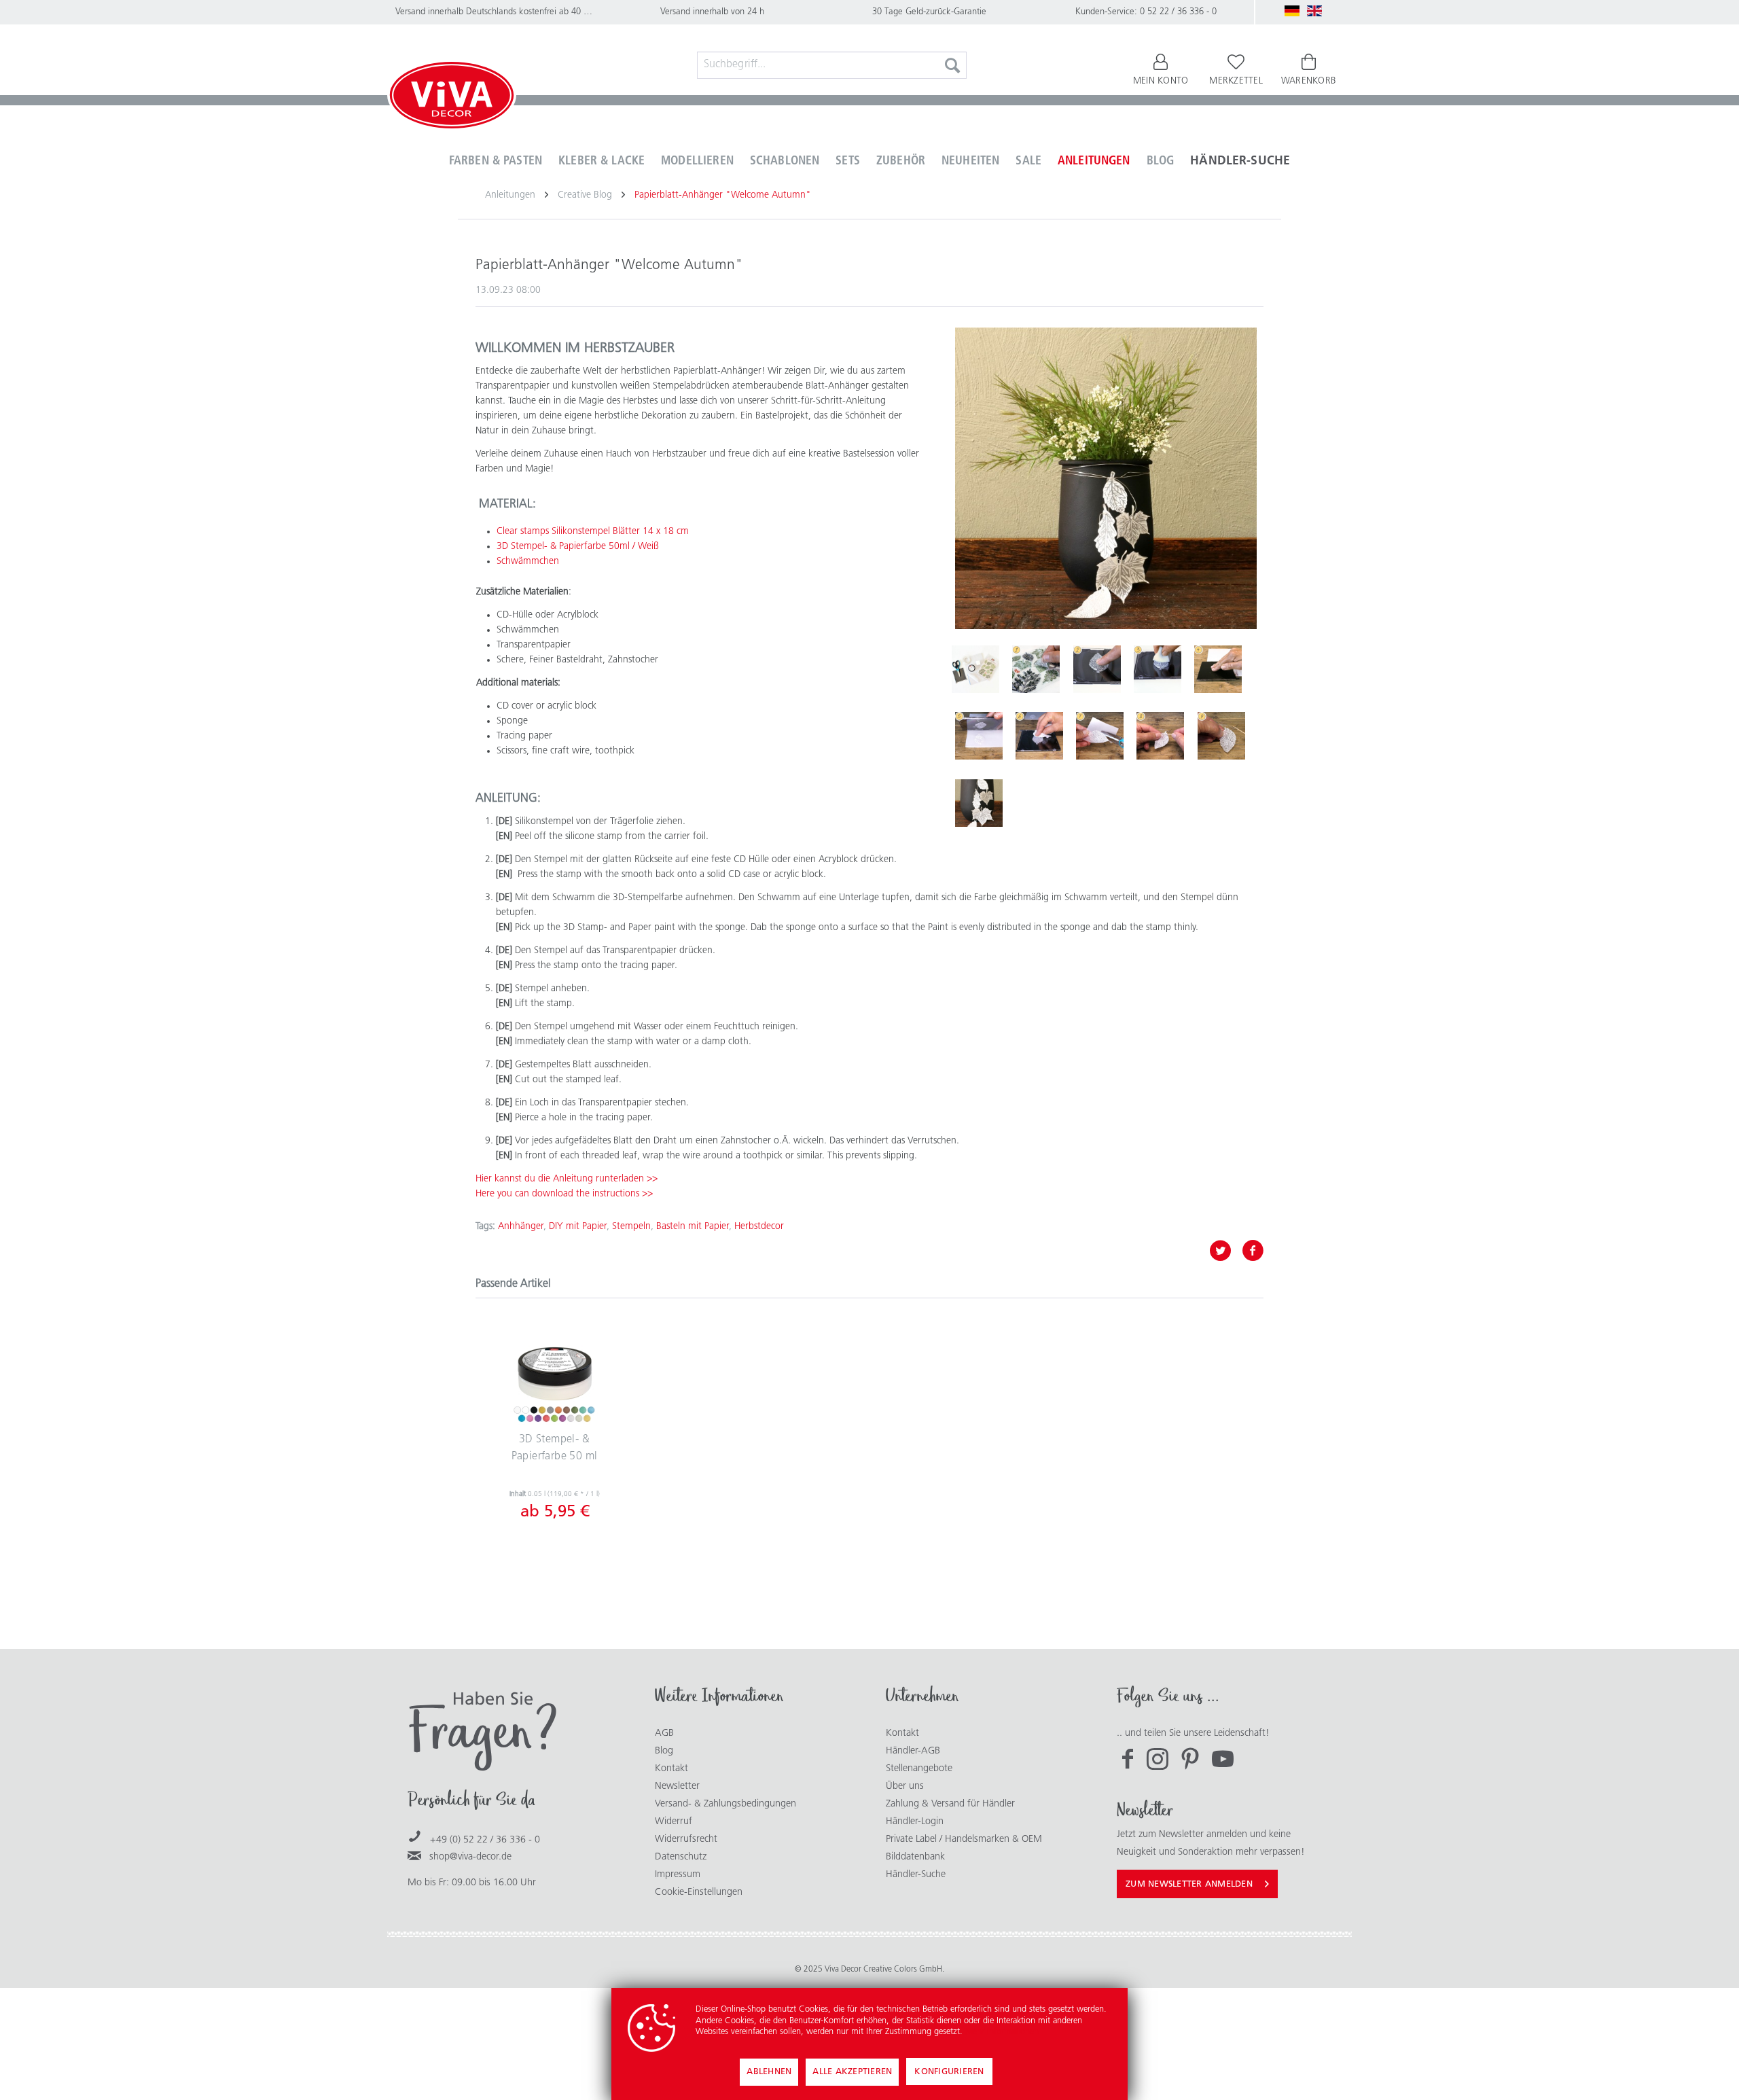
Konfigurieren (949, 2072)
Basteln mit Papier (693, 1227)
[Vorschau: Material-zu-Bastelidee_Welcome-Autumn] (975, 669)
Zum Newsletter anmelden (1189, 1884)
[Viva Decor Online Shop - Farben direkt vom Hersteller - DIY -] (452, 98)
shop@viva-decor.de (470, 1857)
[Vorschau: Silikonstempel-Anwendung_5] (979, 736)
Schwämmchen (528, 562)
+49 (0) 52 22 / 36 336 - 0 (485, 1840)
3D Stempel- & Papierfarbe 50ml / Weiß (578, 547)
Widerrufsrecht (686, 1839)
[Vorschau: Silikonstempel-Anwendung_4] (1218, 669)
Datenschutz (681, 1857)
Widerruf (674, 1822)
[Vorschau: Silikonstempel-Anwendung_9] (1221, 736)
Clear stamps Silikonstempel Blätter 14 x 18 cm (593, 532)
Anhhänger (521, 1227)
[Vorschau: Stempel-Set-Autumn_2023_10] (979, 803)
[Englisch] (1314, 11)
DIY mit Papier (578, 1227)
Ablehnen (769, 2072)
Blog (664, 1751)
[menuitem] (832, 65)
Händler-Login (915, 1822)
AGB (664, 1733)
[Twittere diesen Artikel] (1225, 1251)
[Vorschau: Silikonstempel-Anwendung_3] (1158, 669)
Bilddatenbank (915, 1857)
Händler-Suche (916, 1875)
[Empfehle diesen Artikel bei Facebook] (1253, 1251)
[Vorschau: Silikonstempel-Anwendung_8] (1160, 736)
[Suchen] (952, 65)
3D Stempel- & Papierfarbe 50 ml (555, 1448)
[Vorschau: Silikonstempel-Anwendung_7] (1100, 736)
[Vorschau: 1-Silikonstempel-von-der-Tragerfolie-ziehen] (1036, 669)
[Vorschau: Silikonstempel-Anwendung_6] (1039, 736)
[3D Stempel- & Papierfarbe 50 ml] (554, 1377)
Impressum (678, 1875)
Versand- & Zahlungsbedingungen (725, 1804)
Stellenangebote (919, 1769)
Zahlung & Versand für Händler (950, 1804)
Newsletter (677, 1786)
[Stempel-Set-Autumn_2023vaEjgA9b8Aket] (1106, 478)
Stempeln (631, 1227)
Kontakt (671, 1769)
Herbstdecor (759, 1227)
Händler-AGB (913, 1751)
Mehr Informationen (1002, 2032)
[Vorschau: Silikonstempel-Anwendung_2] (1097, 669)
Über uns (905, 1786)
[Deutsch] (1292, 11)
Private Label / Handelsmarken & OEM (964, 1839)
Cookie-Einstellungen (699, 1892)
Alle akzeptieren (852, 2072)
